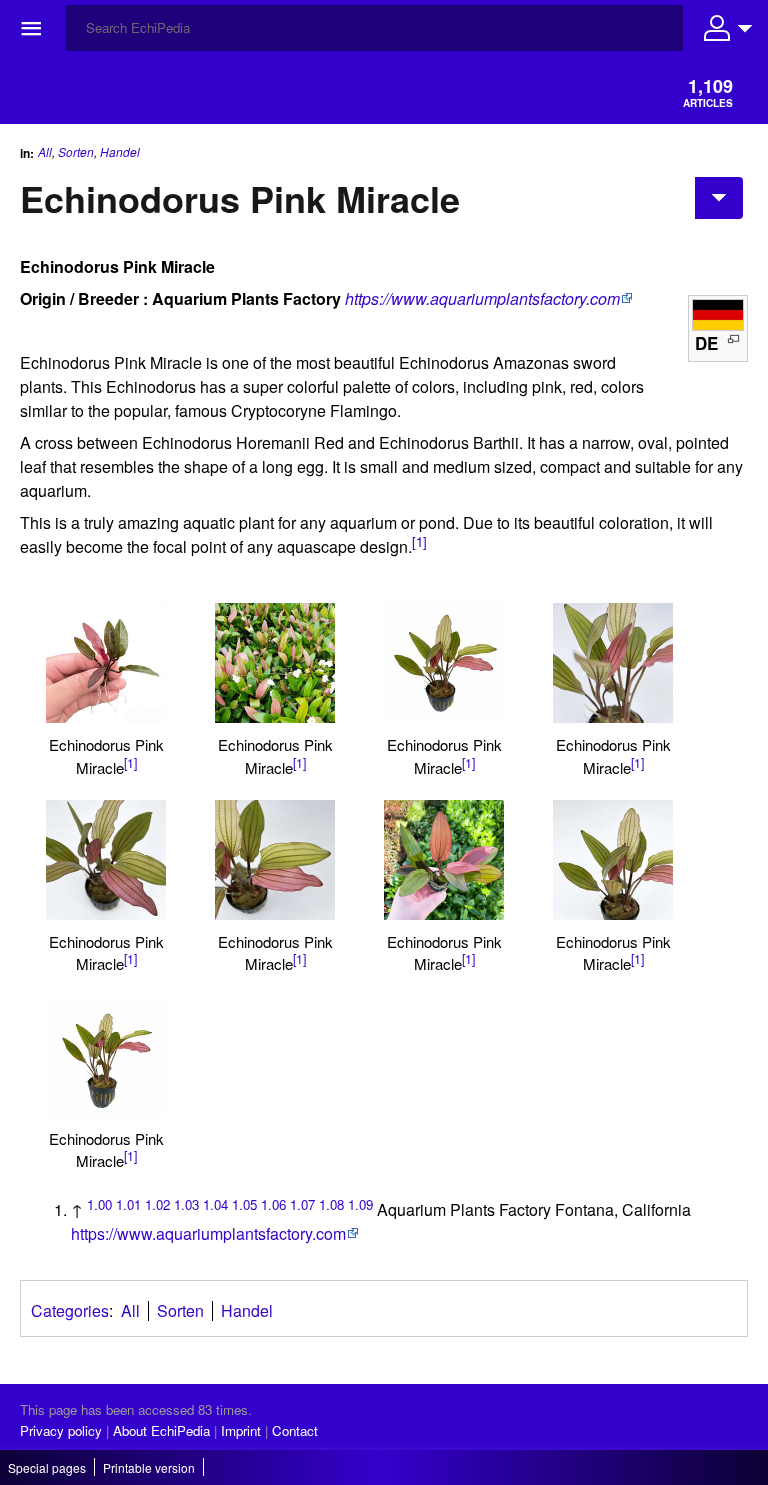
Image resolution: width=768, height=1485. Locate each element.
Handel (120, 152)
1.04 (215, 1204)
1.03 (186, 1204)
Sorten (76, 151)
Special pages (47, 1467)
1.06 (273, 1204)
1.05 (244, 1204)
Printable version (149, 1467)
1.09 (360, 1204)
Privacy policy (61, 1430)
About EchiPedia (161, 1430)
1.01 (128, 1204)
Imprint (241, 1430)
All (45, 151)
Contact (295, 1430)
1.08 (331, 1204)
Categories (70, 1310)
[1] (419, 541)
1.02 (157, 1204)
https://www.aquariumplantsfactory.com (482, 298)
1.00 (99, 1204)
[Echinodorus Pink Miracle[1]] (106, 663)
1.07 (302, 1204)
